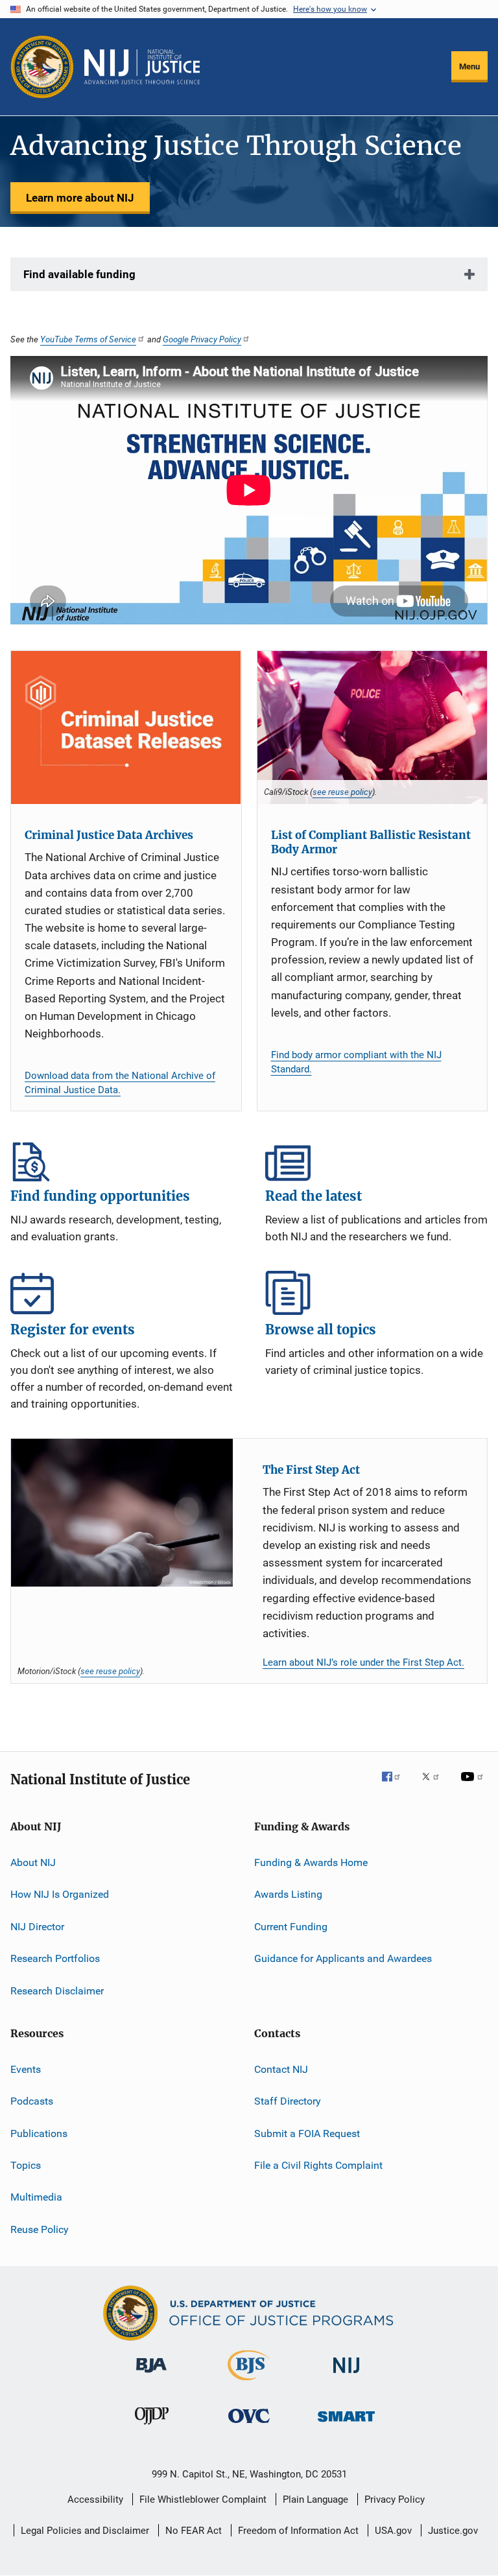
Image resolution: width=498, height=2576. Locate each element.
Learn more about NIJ (80, 198)
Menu (469, 66)
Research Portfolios (55, 1958)
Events (26, 2069)
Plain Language (315, 2499)
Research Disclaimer (57, 1990)
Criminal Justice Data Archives (109, 835)
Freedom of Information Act (298, 2531)
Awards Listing (288, 1894)
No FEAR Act (194, 2531)
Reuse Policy (40, 2229)
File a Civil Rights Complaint (318, 2165)
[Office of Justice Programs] (42, 67)
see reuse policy (342, 792)
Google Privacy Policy (202, 339)
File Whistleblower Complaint (203, 2499)
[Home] (142, 67)
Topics (26, 2165)
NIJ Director (37, 1927)
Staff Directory (288, 2101)
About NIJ (33, 1862)
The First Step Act (311, 1470)
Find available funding (79, 274)
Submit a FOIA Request (307, 2133)
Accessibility (95, 2499)
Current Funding (291, 1927)
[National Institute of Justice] (346, 2375)
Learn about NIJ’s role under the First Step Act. (363, 1662)
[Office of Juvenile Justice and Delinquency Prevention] (152, 2427)
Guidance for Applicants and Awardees (343, 1958)
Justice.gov (453, 2531)
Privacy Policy (395, 2499)
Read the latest (376, 1159)
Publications (39, 2133)
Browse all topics (376, 1293)
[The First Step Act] (122, 1513)
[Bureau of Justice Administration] (151, 2375)
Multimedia (36, 2197)
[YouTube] (474, 1786)
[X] (435, 1786)
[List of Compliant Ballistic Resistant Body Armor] (373, 727)
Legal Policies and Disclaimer (85, 2531)
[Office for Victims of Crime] (249, 2425)
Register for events (122, 1293)
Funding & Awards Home (311, 1862)
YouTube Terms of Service (88, 339)
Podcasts (32, 2101)
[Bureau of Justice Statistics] (249, 2383)
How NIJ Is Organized (60, 1894)
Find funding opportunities (122, 1159)
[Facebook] (396, 1786)
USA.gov (393, 2531)
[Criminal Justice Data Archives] (126, 727)
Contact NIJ (281, 2069)
